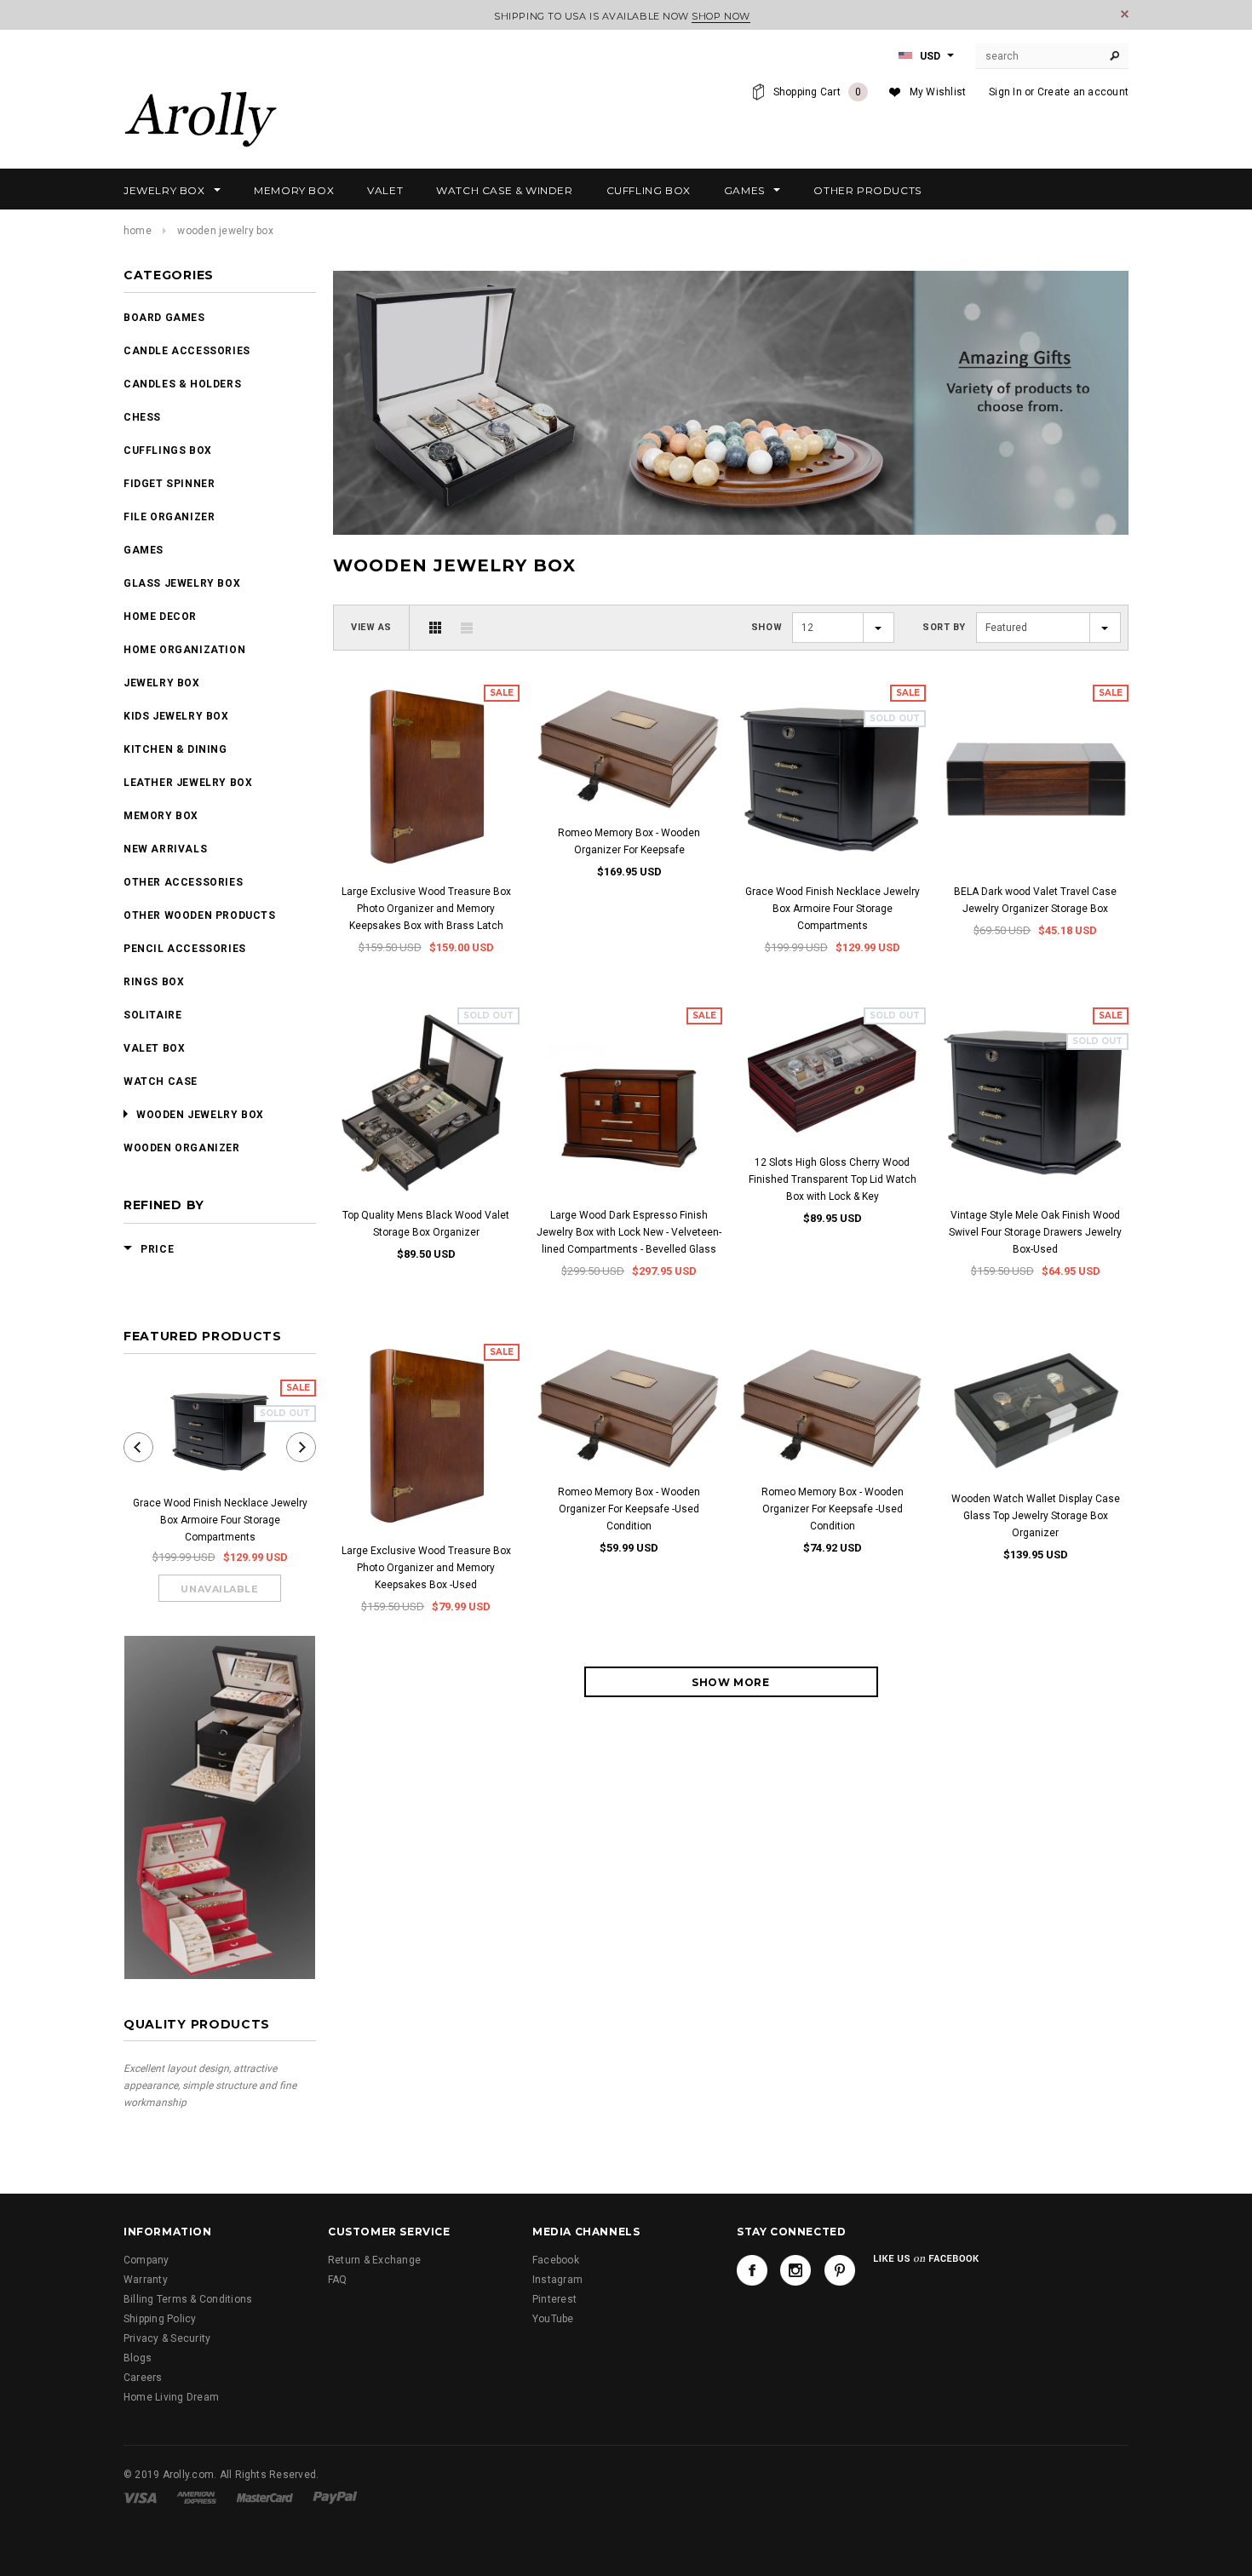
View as (371, 627)
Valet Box (154, 1048)
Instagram (557, 2280)
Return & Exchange (374, 2260)
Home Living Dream (171, 2397)
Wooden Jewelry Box (200, 1115)
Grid (435, 628)
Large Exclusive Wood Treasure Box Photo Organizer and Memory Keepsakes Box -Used (426, 1568)
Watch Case (161, 1081)
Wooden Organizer (182, 1148)
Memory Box (161, 816)
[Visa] (140, 2497)
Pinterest (554, 2299)
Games (144, 550)
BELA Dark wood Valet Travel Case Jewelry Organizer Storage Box (1035, 900)
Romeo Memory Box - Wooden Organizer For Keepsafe (629, 841)
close (1125, 14)
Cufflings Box (168, 450)
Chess (142, 417)
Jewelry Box (162, 683)
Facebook (556, 2260)
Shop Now (721, 16)
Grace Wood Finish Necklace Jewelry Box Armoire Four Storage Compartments (220, 1520)
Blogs (138, 2358)
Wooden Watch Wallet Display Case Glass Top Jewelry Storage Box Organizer (1036, 1516)
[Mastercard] (265, 2497)
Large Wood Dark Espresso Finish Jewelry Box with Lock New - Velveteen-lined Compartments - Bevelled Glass (629, 1232)
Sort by (944, 627)
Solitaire (152, 1015)
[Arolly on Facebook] (752, 2270)
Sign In (1005, 92)
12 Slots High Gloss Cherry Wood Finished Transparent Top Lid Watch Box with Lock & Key (833, 1179)
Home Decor (160, 617)
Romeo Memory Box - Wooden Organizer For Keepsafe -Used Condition (629, 1509)
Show (767, 627)
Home (138, 231)
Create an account (1083, 92)
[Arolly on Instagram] (795, 2270)
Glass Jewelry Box (182, 583)
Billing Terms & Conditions (188, 2299)
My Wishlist (938, 92)
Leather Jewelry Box (188, 783)
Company (146, 2260)
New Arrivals (165, 849)
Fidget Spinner (169, 484)
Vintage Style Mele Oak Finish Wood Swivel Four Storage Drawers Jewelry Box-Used (1035, 1232)
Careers (143, 2378)
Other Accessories (183, 882)
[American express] (196, 2497)
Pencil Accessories (185, 949)
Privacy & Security (167, 2338)
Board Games (164, 318)
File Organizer (169, 517)
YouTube (553, 2319)
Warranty (146, 2280)
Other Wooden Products (200, 915)
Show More (730, 1682)
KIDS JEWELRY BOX (176, 716)
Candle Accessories (187, 351)
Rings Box (154, 982)
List (467, 628)
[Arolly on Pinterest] (840, 2270)
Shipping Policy (160, 2319)
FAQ (338, 2280)
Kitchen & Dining (175, 749)
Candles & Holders (182, 384)
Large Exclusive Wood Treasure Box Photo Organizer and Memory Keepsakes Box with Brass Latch (426, 909)
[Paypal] (335, 2497)
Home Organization (184, 650)
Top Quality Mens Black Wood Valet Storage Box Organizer (426, 1224)
